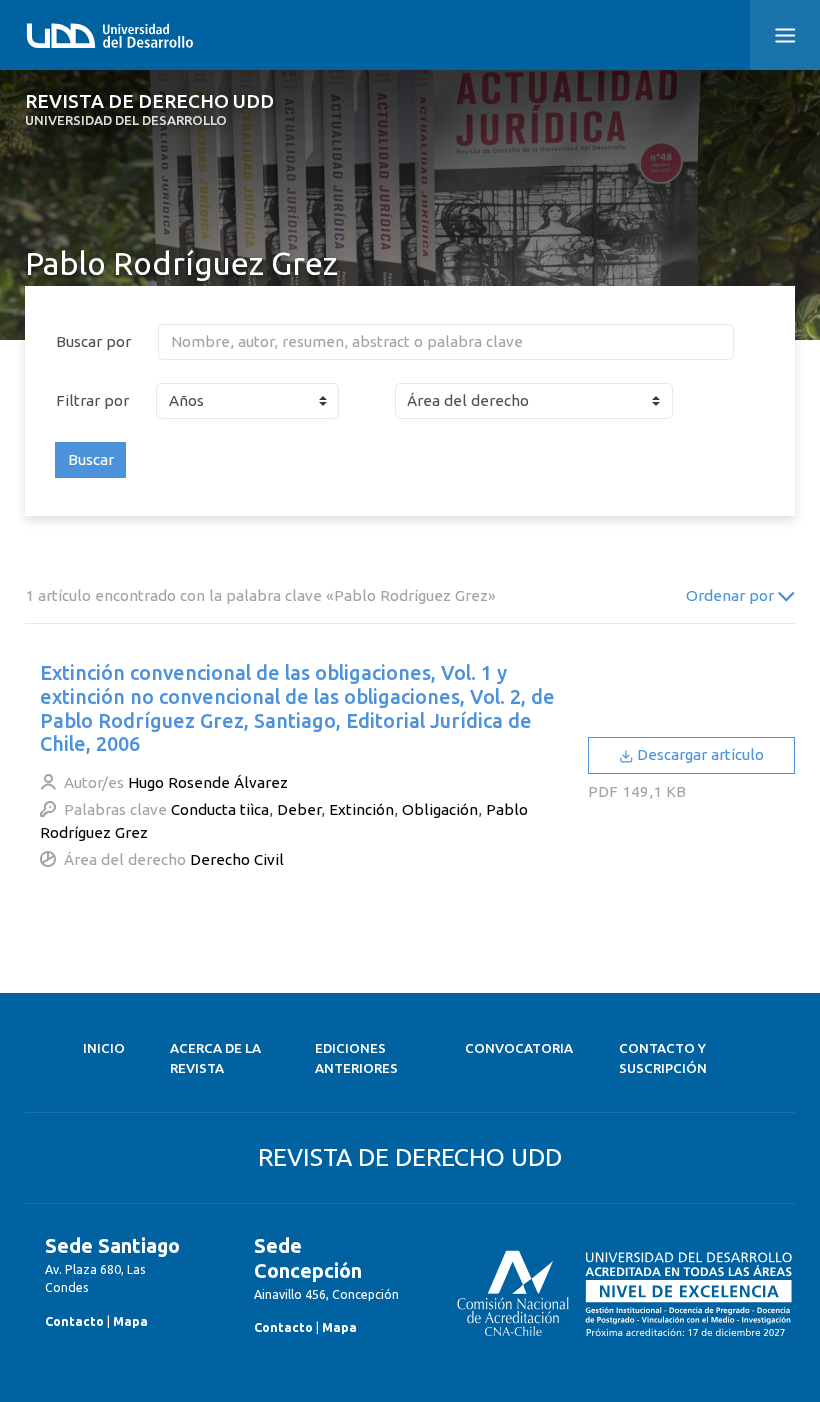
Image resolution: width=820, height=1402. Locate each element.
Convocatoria (519, 1048)
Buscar (91, 459)
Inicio (104, 1048)
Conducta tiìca (220, 809)
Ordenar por (732, 595)
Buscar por (93, 341)
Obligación (440, 809)
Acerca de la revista (215, 1058)
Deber (299, 809)
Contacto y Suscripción (663, 1058)
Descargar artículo (698, 754)
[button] (785, 35)
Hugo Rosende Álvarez (208, 782)
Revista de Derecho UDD (149, 109)
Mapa (130, 1321)
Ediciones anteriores (356, 1058)
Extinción (361, 809)
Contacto (74, 1321)
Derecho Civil (237, 859)
